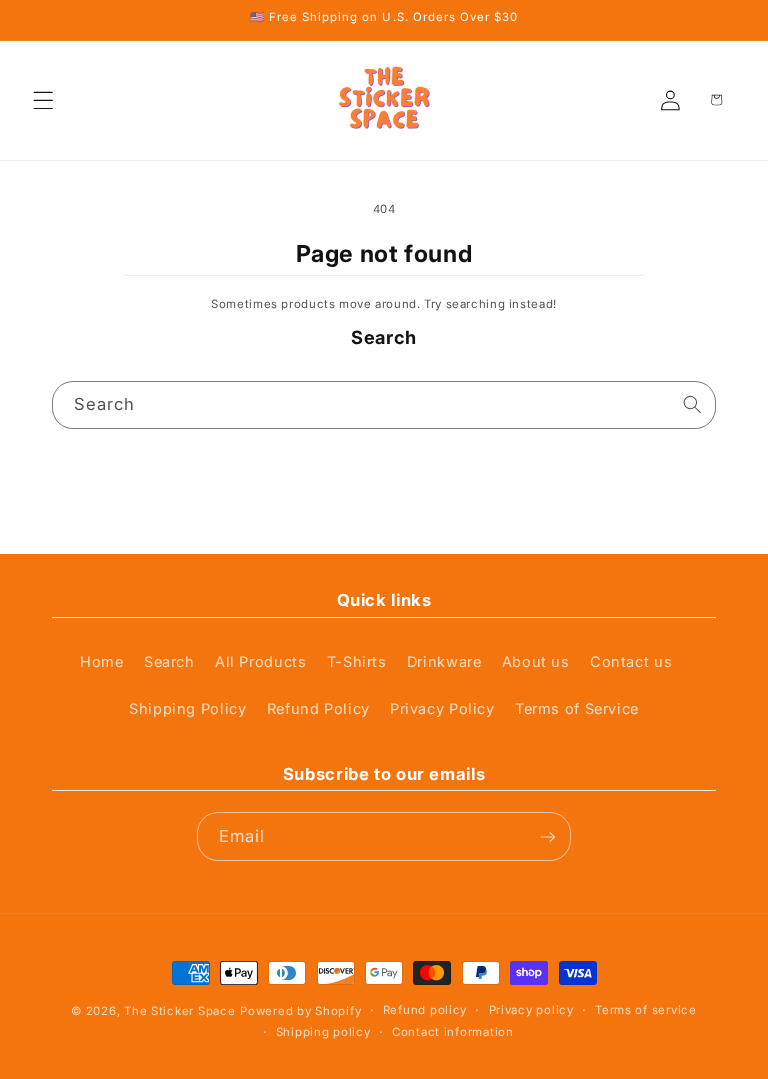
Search (169, 662)
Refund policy (425, 1010)
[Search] (692, 405)
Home (102, 662)
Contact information (453, 1032)
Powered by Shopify (300, 1011)
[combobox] (384, 405)
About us (536, 662)
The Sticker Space (179, 1011)
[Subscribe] (547, 836)
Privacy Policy (442, 709)
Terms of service (646, 1010)
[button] (44, 100)
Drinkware (444, 662)
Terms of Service (577, 709)
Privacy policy (531, 1010)
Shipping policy (323, 1032)
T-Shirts (357, 662)
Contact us (631, 662)
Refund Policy (318, 709)
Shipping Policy (187, 709)
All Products (261, 662)
